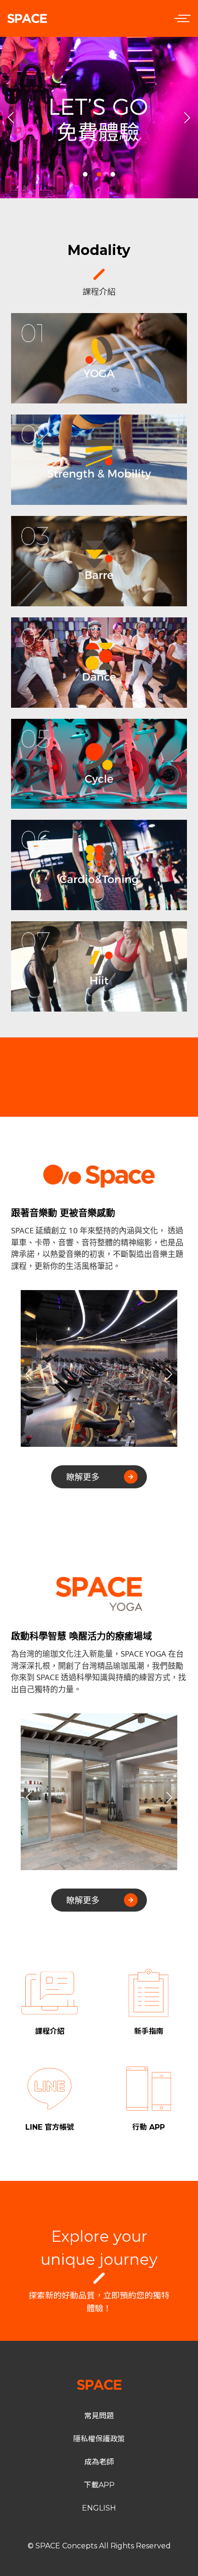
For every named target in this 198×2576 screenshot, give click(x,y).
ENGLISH (99, 2508)
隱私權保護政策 (99, 2439)
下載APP (99, 2485)
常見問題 (99, 2416)
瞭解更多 (83, 1477)
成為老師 (99, 2462)
